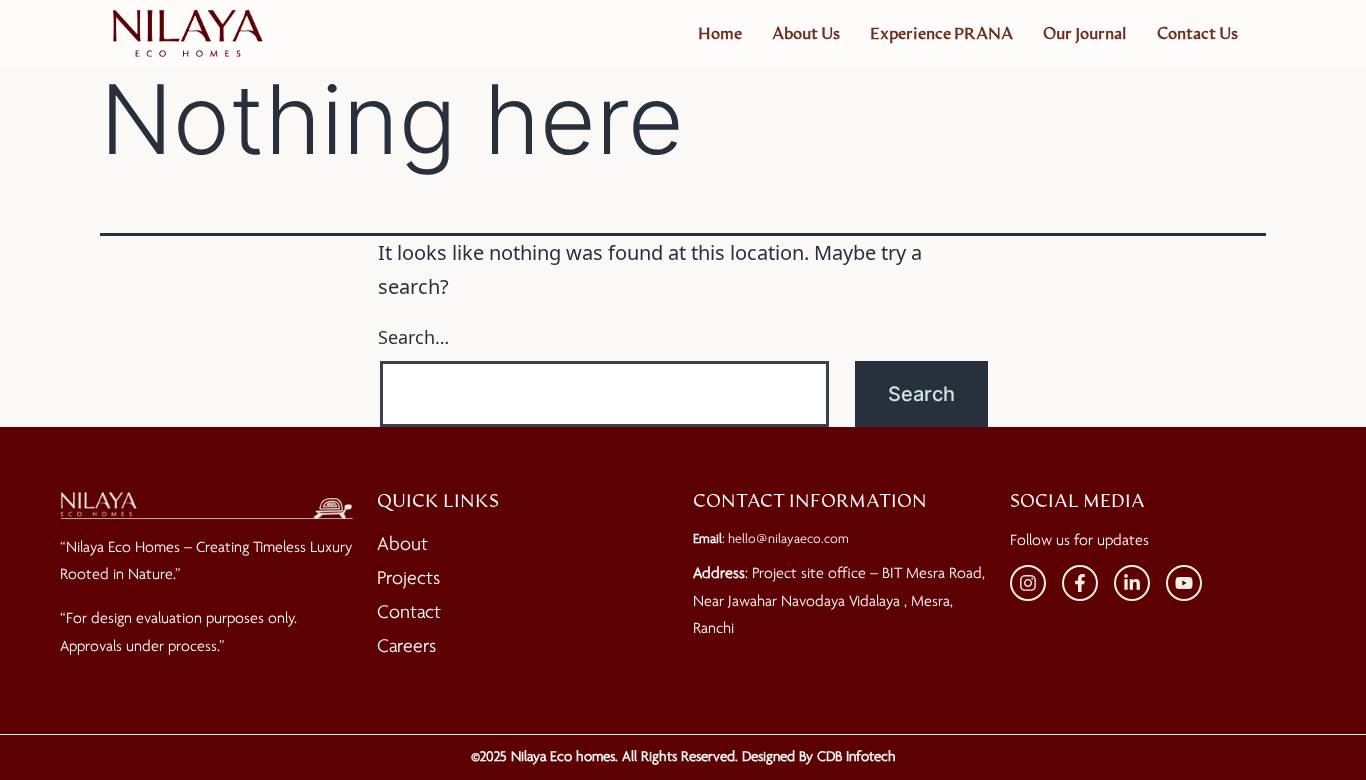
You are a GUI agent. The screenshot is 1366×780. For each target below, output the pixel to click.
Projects (408, 579)
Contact (409, 613)
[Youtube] (1184, 583)
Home (720, 34)
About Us (806, 34)
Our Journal (1085, 34)
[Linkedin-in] (1132, 583)
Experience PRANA (941, 34)
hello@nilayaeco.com (788, 539)
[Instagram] (1028, 583)
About (402, 545)
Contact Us (1197, 34)
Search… (413, 337)
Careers (406, 647)
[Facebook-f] (1080, 583)
